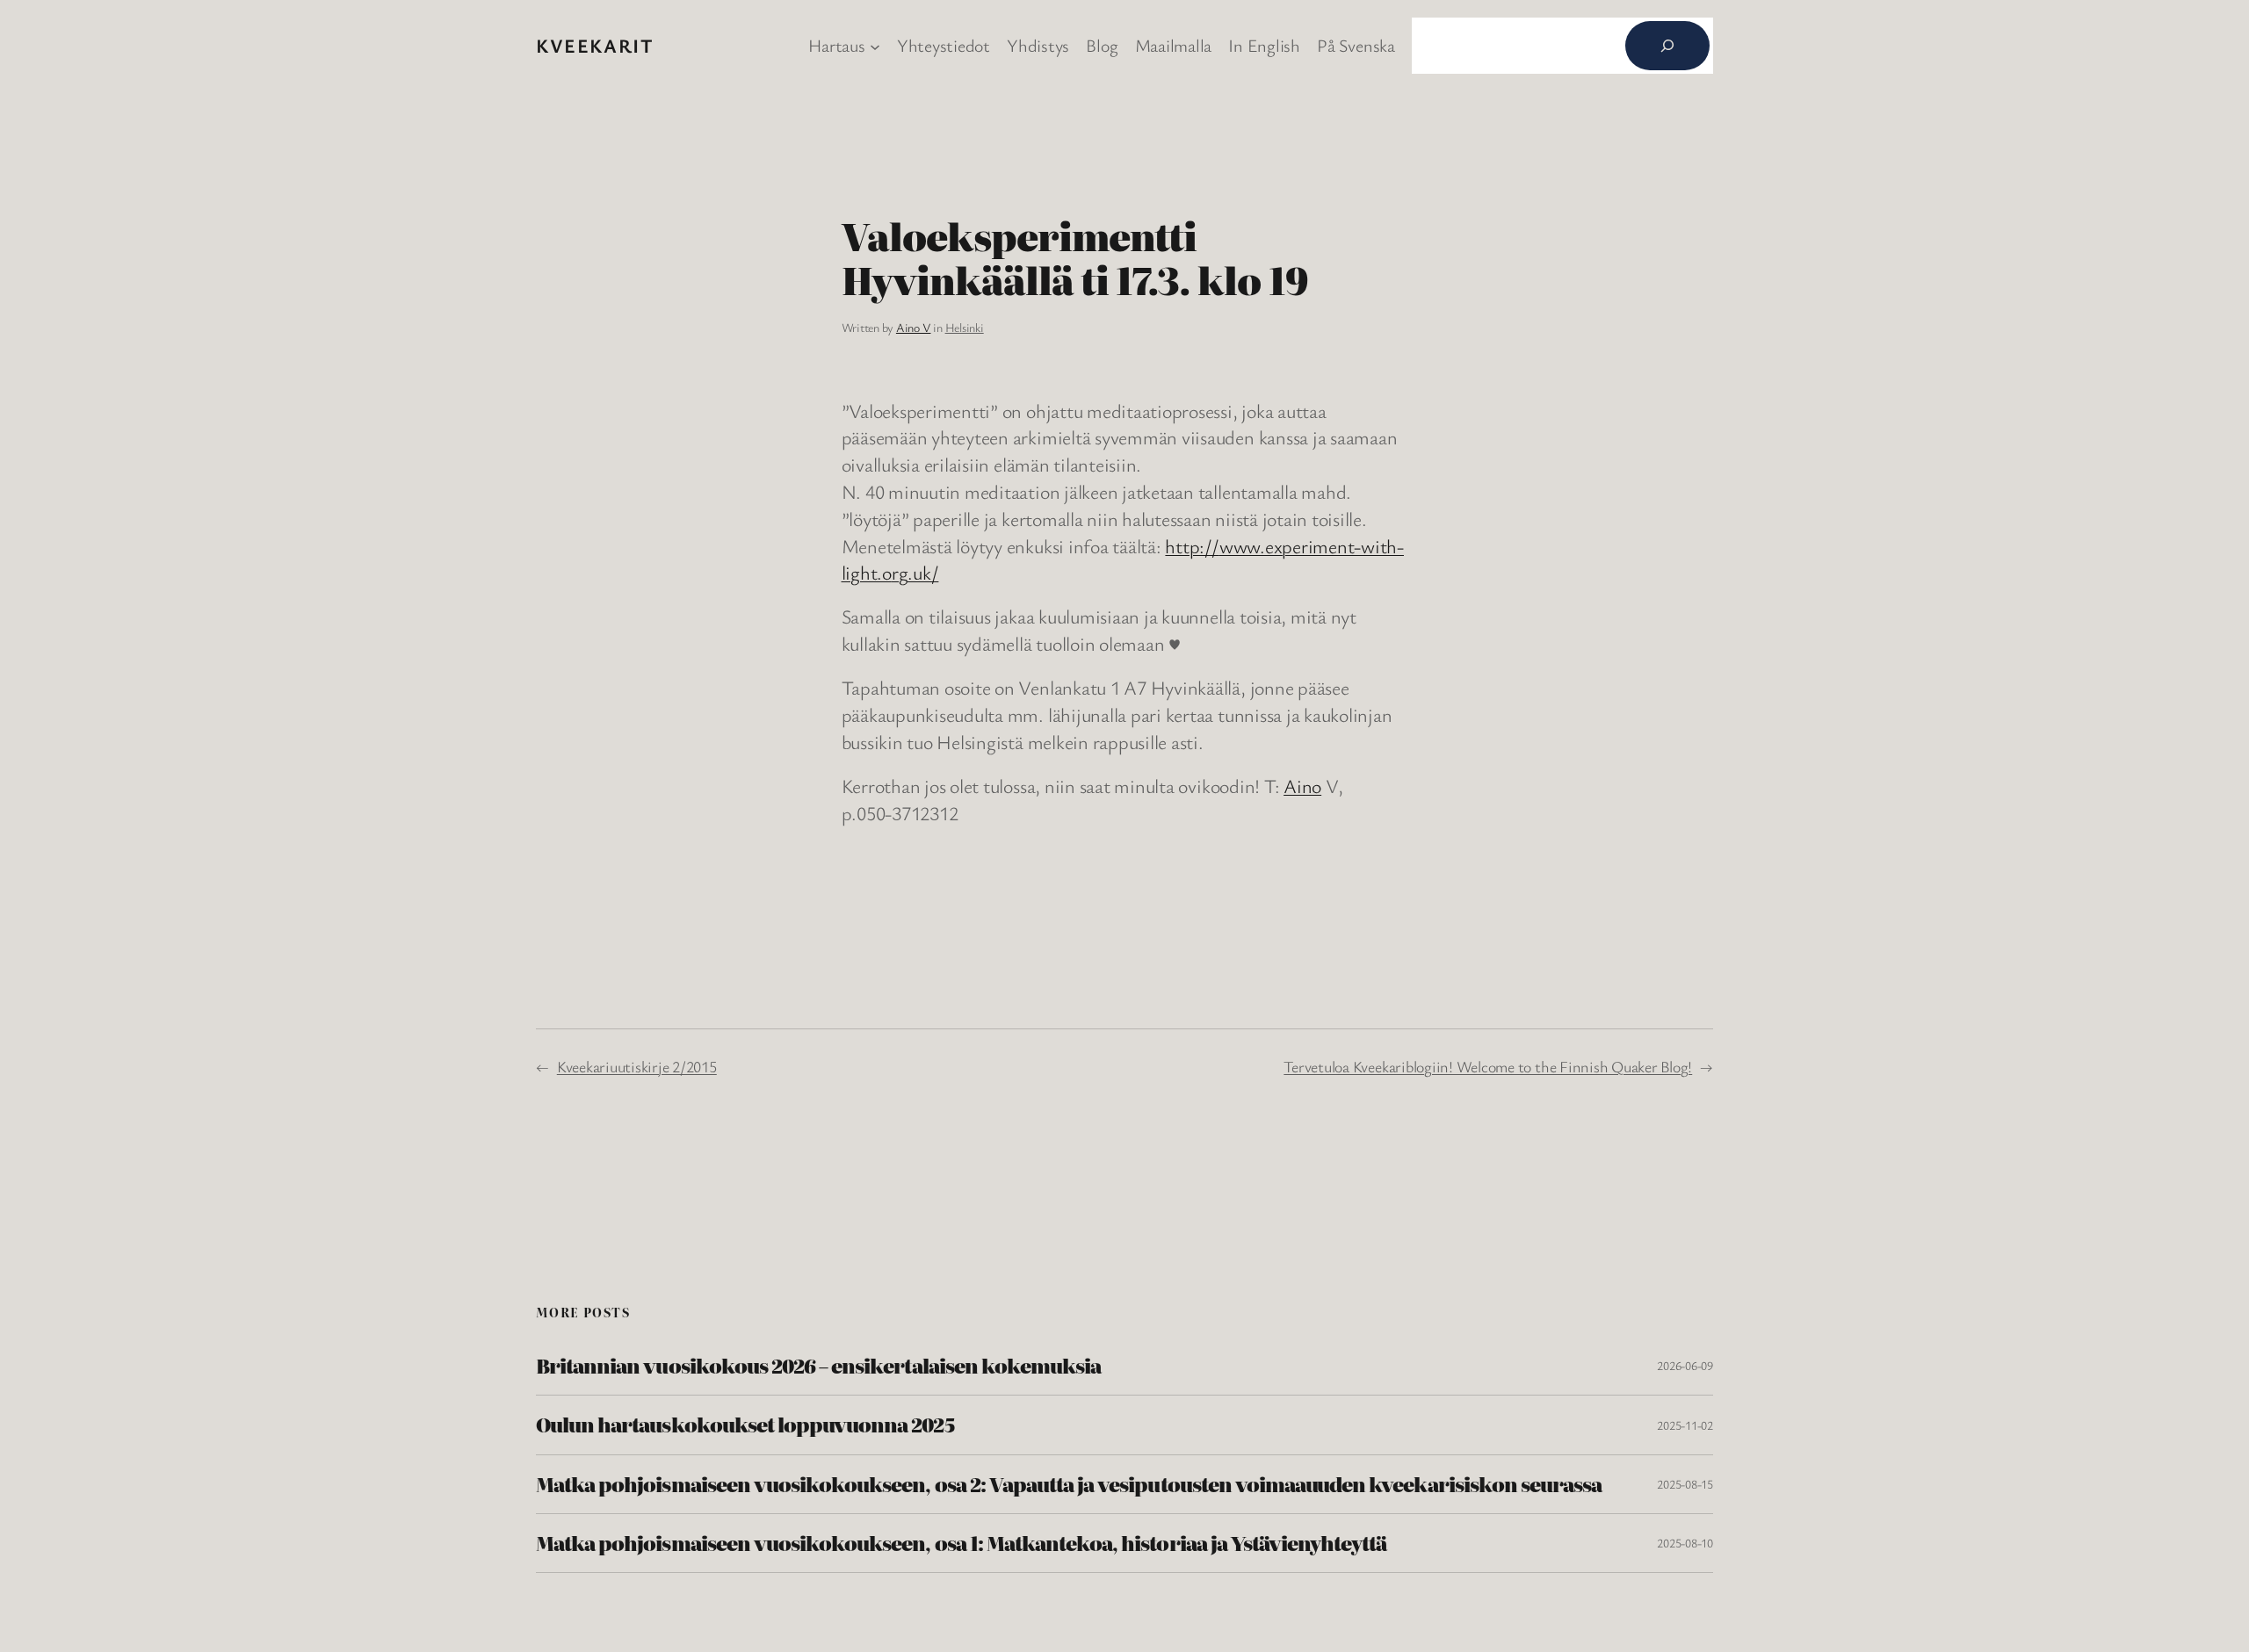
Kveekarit (595, 45)
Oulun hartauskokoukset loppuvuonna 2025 (745, 1425)
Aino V (914, 327)
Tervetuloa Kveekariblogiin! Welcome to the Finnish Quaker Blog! (1488, 1066)
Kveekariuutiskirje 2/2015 (637, 1066)
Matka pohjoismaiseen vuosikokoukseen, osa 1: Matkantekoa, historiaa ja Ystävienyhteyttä (961, 1543)
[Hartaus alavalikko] (875, 46)
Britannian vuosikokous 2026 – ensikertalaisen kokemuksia (818, 1366)
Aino (1302, 786)
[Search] (1667, 46)
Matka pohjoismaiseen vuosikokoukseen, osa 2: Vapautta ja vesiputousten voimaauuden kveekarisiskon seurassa (1069, 1484)
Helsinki (965, 327)
